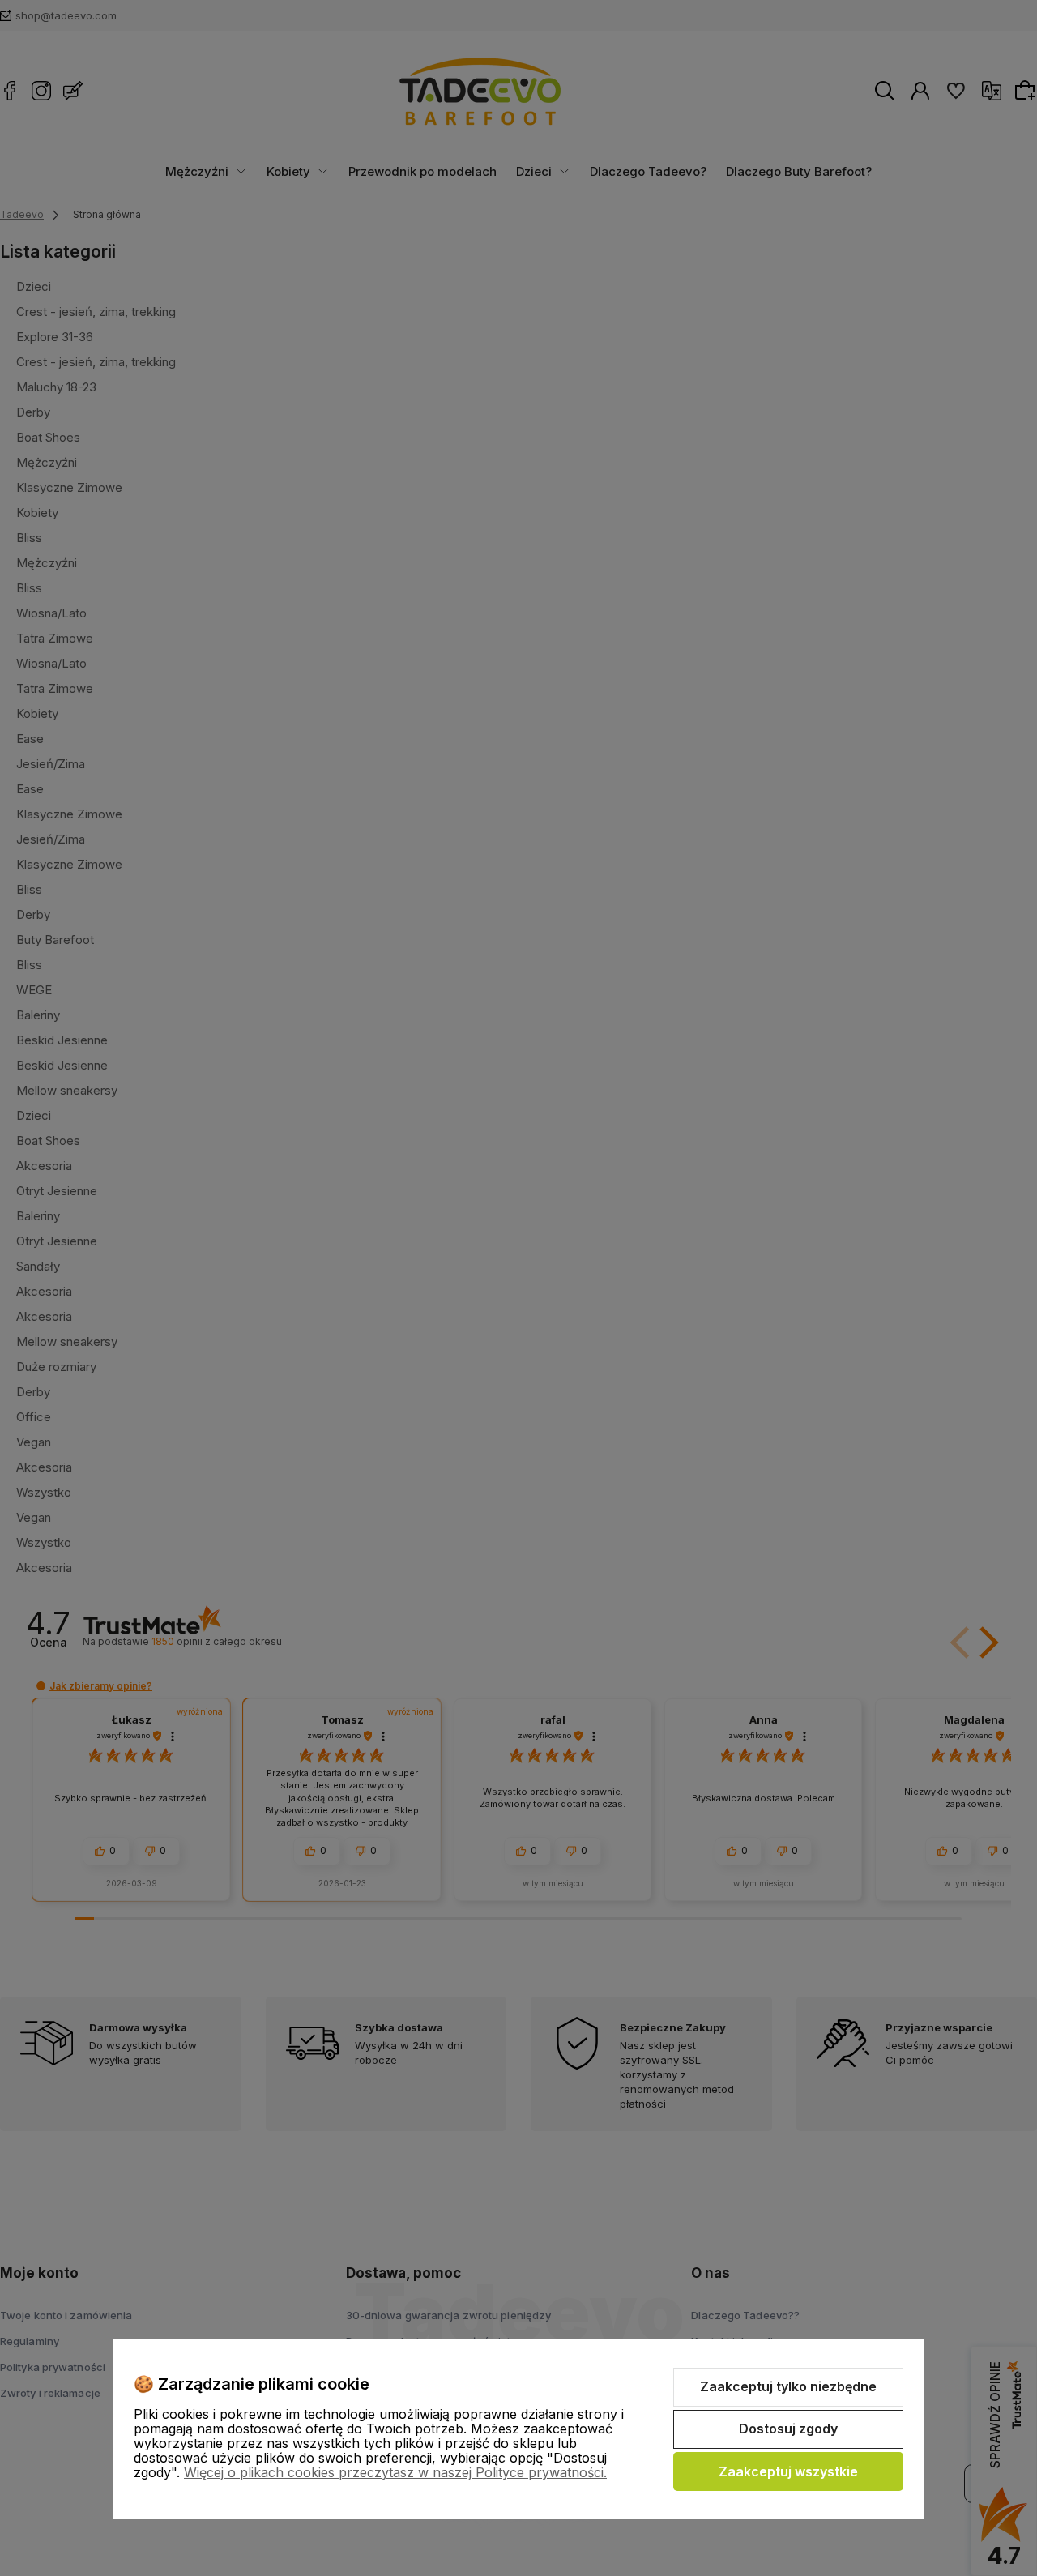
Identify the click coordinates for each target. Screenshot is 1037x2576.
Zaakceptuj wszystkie (788, 2471)
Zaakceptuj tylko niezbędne (788, 2386)
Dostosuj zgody (788, 2429)
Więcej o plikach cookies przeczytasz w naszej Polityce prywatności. (395, 2472)
